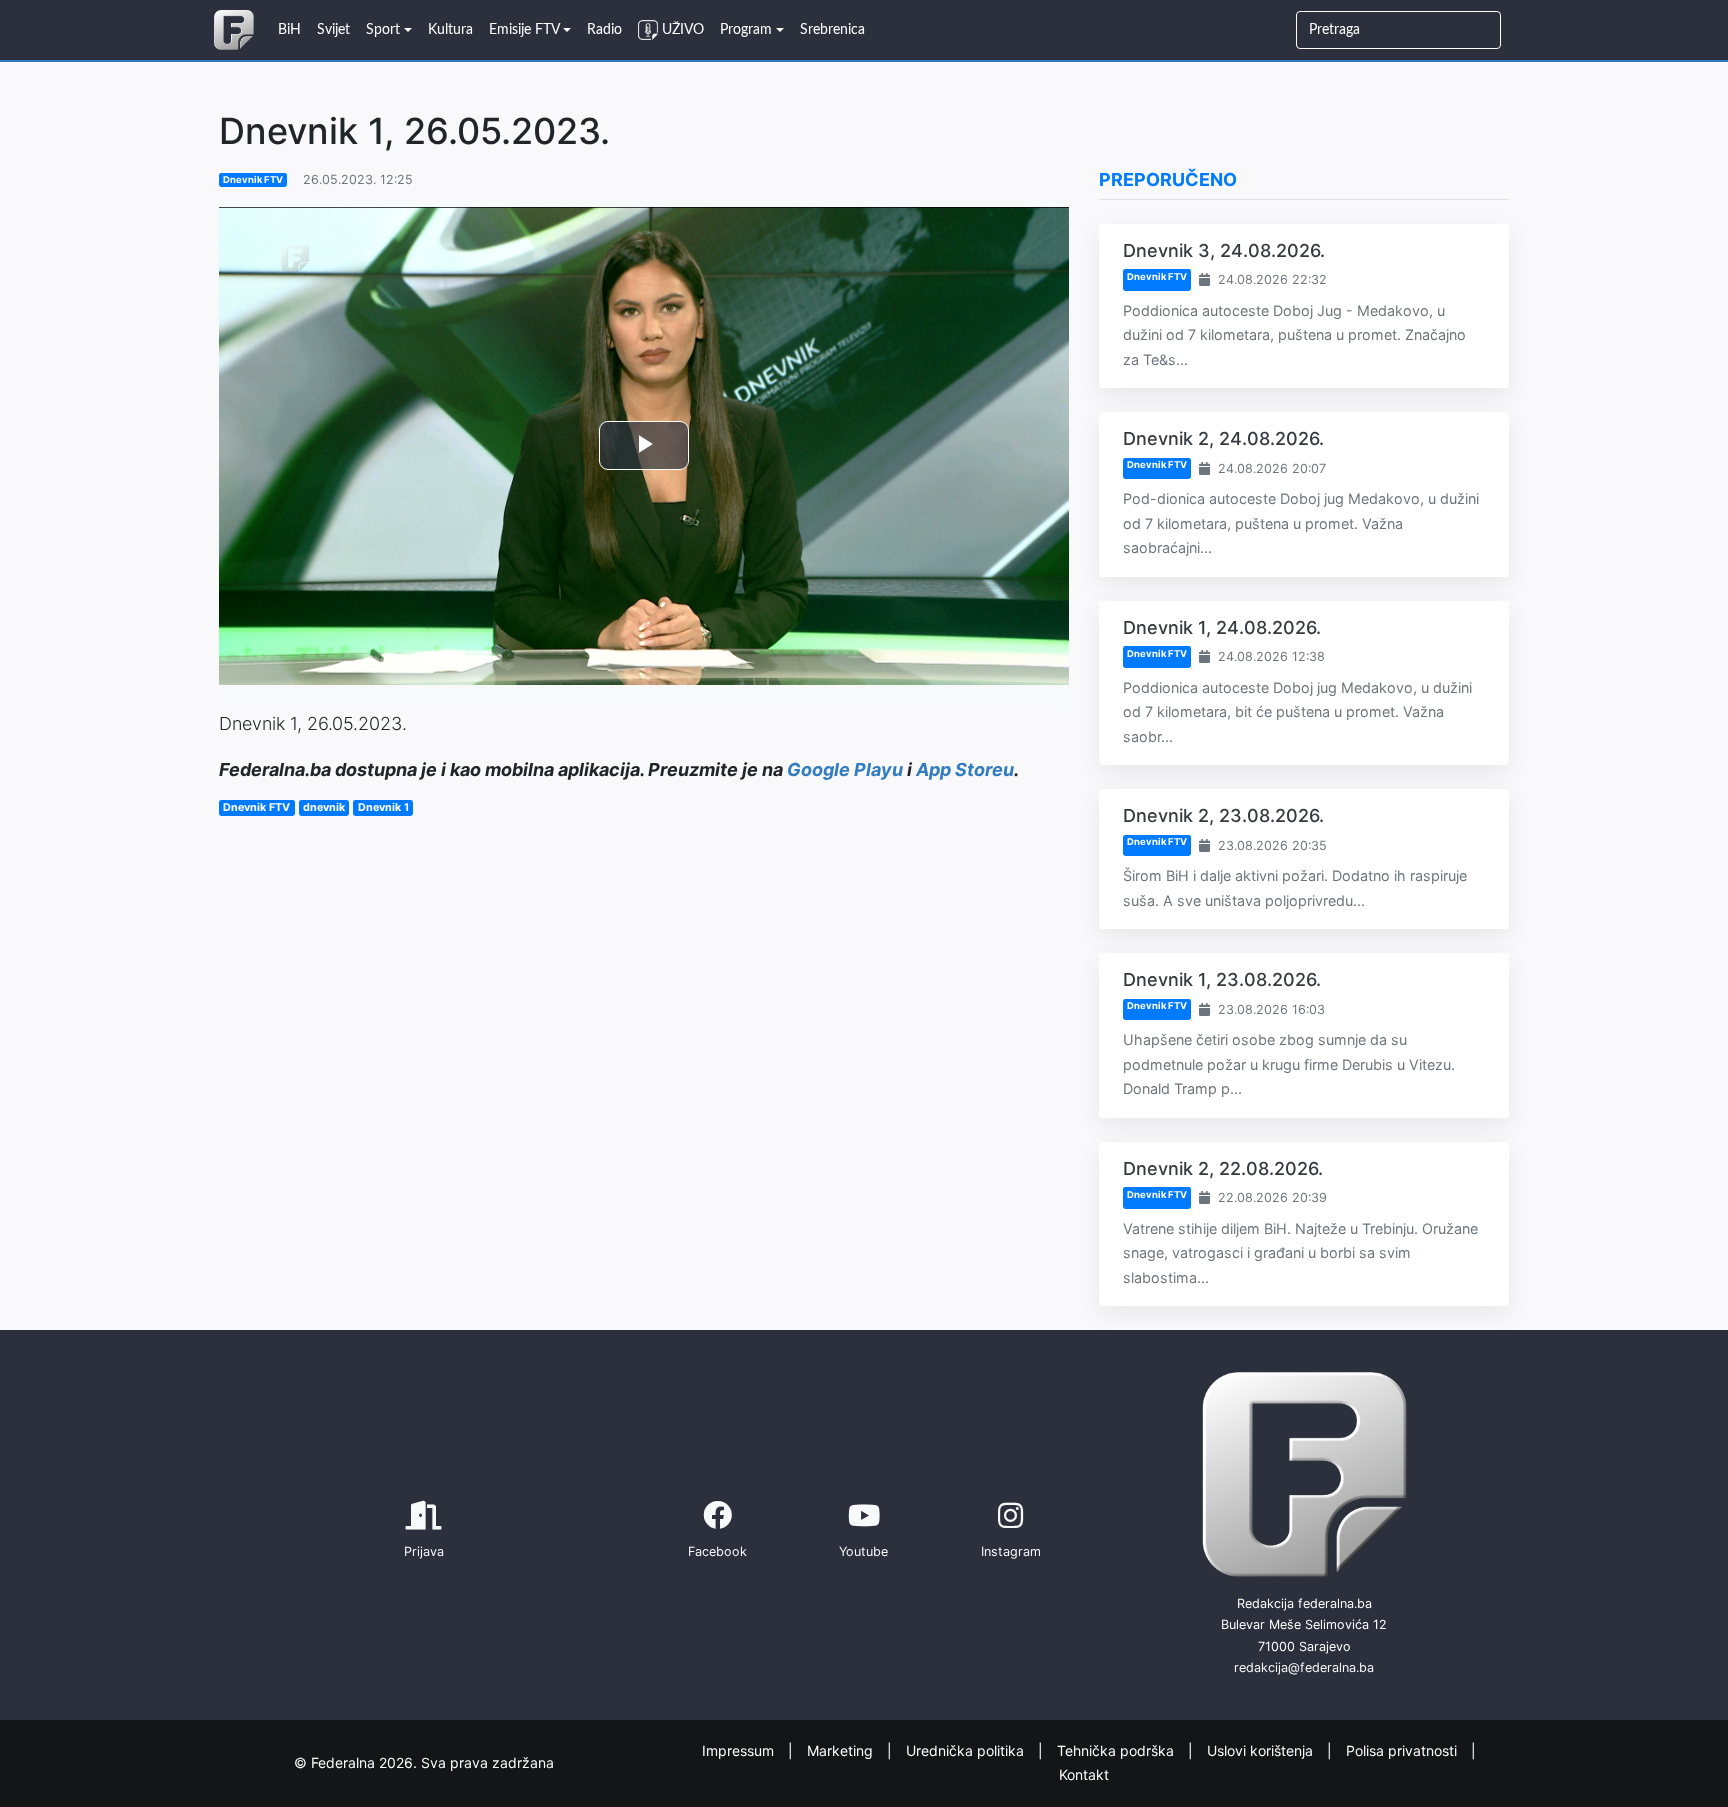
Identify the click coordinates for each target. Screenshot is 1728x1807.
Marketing (842, 1749)
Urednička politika (967, 1749)
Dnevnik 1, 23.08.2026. (1222, 979)
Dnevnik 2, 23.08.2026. (1223, 815)
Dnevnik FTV (253, 179)
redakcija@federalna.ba (1304, 1667)
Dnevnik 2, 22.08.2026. (1223, 1168)
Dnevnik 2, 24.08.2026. (1223, 438)
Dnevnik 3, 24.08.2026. (1224, 250)
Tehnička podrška (1117, 1749)
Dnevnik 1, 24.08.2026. (1222, 627)
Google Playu (845, 769)
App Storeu (965, 769)
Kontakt (1084, 1774)
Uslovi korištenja (1262, 1749)
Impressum (740, 1749)
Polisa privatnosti (1403, 1749)
